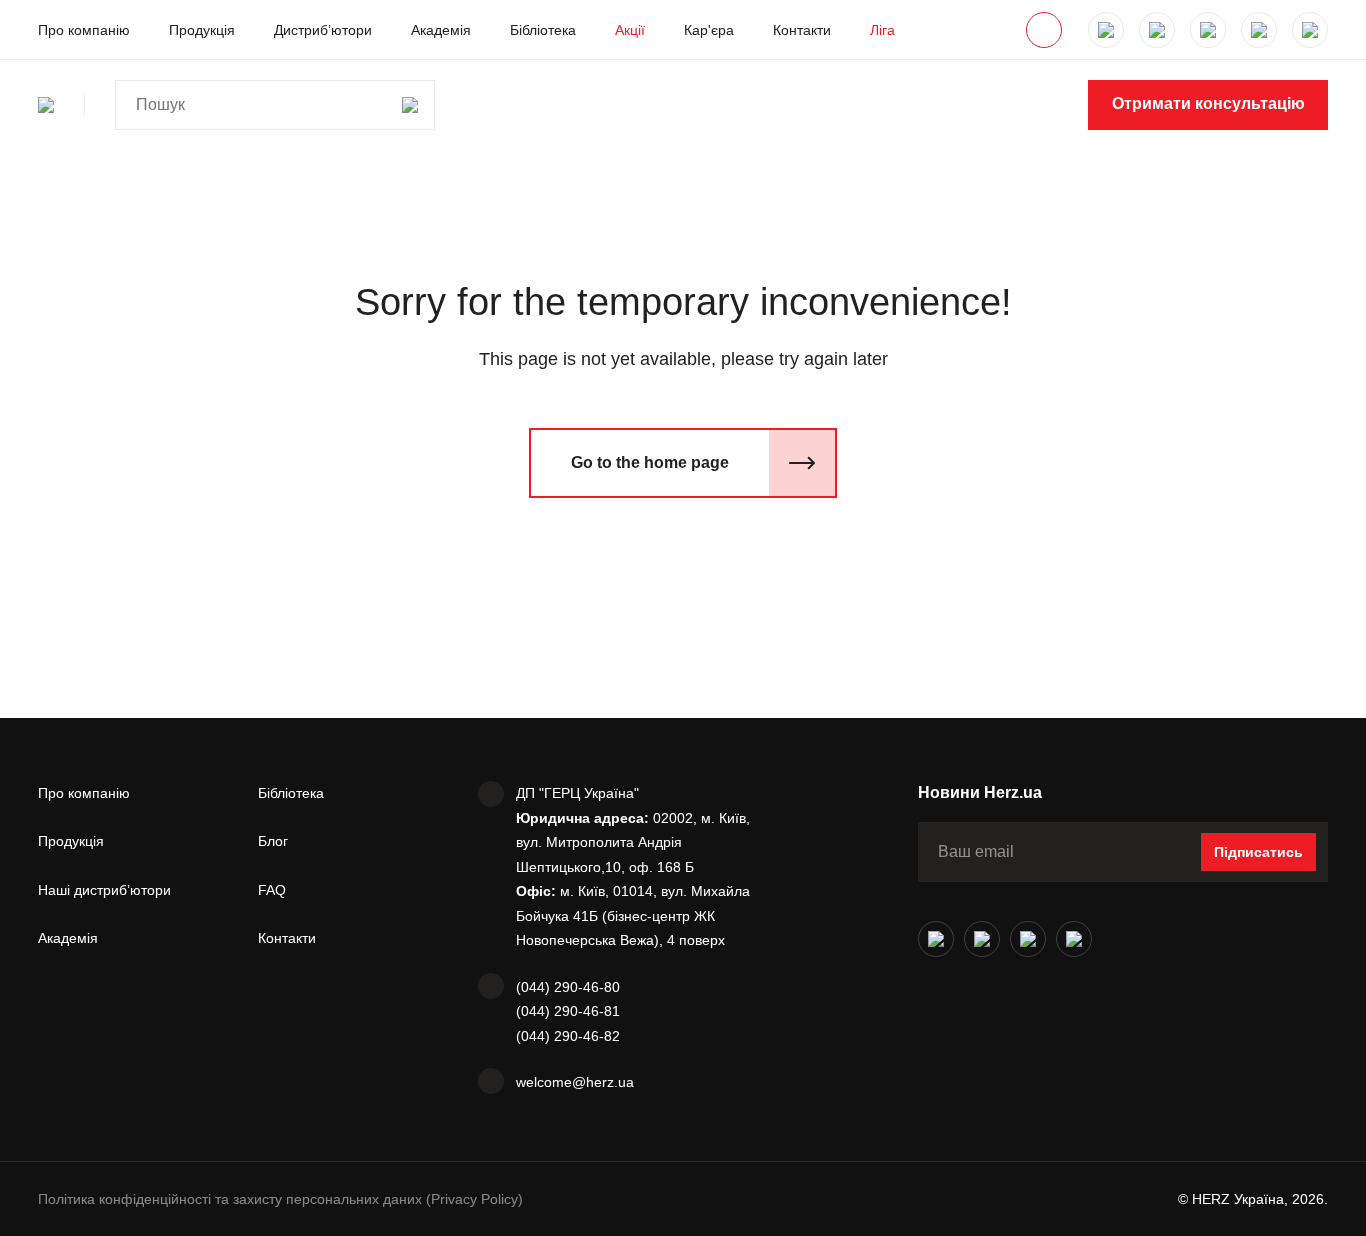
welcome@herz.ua (575, 1082)
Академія (441, 30)
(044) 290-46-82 (568, 1036)
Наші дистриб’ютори (104, 890)
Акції (630, 30)
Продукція (202, 30)
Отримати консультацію (1208, 103)
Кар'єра (709, 30)
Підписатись (1258, 852)
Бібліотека (543, 30)
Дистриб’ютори (323, 30)
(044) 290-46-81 (568, 1011)
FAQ (272, 890)
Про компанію (84, 30)
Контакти (802, 30)
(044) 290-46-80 (568, 987)
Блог (273, 841)
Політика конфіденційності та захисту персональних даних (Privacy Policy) (280, 1199)
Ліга (882, 30)
